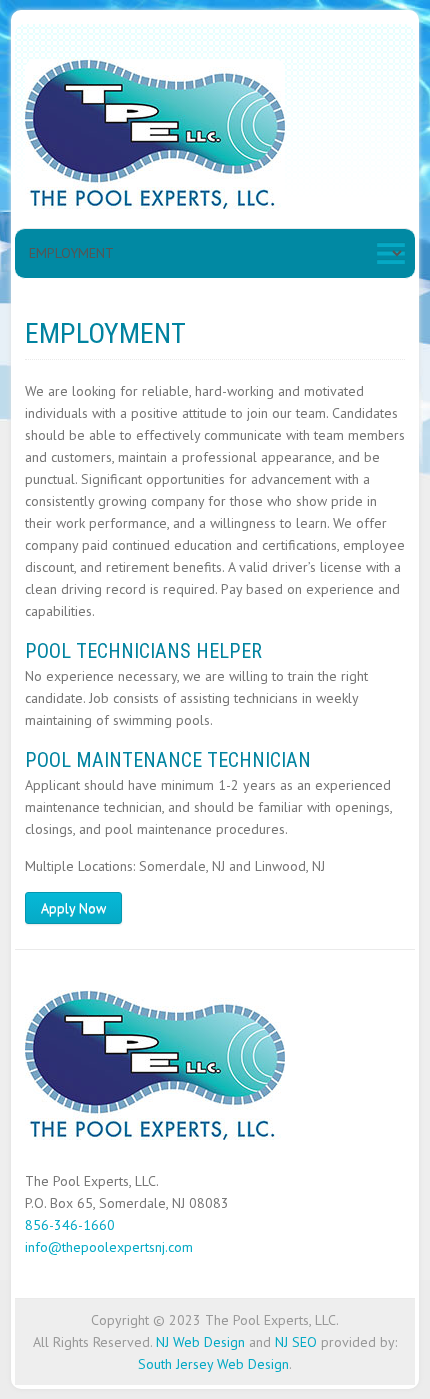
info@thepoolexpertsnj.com (109, 1247)
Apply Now (73, 908)
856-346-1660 (70, 1225)
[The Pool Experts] (155, 138)
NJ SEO (296, 1342)
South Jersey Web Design (213, 1364)
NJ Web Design (200, 1342)
